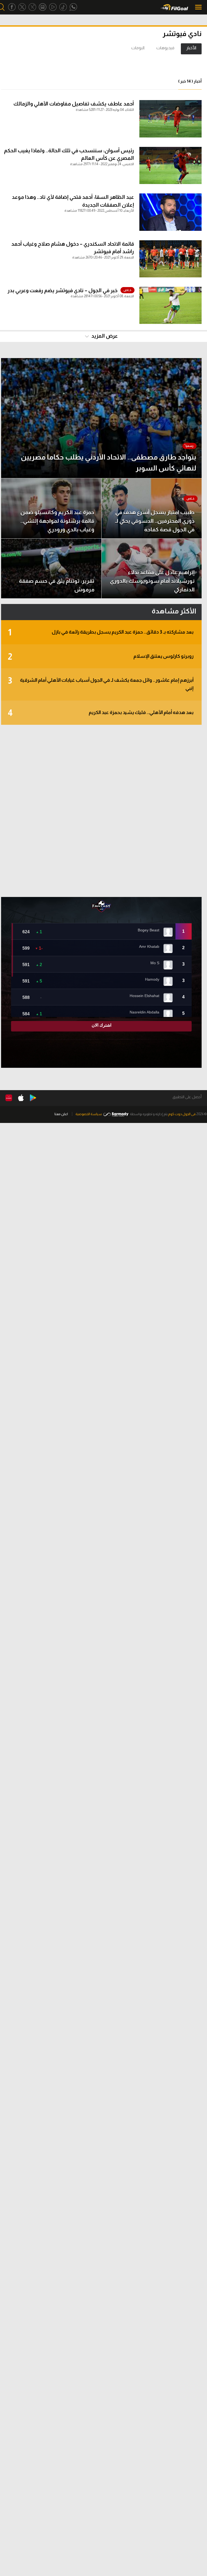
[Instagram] (43, 7)
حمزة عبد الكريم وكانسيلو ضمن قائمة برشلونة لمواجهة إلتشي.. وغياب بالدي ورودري (57, 521)
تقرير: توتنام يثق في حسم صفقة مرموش (57, 585)
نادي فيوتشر (182, 33)
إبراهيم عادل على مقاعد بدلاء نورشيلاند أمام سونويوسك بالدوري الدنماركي (152, 581)
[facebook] (12, 7)
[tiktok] (63, 7)
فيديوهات (165, 48)
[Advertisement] (101, 811)
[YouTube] (53, 7)
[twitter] (22, 7)
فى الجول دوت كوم (182, 1114)
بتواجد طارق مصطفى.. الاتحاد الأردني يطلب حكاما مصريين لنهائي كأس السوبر (108, 463)
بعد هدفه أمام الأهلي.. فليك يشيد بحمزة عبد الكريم (101, 713)
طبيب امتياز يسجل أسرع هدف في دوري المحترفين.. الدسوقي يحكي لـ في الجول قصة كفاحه (155, 521)
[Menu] (199, 7)
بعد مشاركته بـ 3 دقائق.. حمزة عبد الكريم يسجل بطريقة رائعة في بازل (101, 632)
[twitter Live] (32, 7)
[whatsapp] (73, 7)
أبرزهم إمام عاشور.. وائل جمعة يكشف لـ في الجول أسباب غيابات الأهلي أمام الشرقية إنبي (101, 683)
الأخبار (191, 48)
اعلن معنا (61, 1114)
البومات (138, 48)
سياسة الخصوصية (89, 1114)
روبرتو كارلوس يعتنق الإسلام (101, 657)
